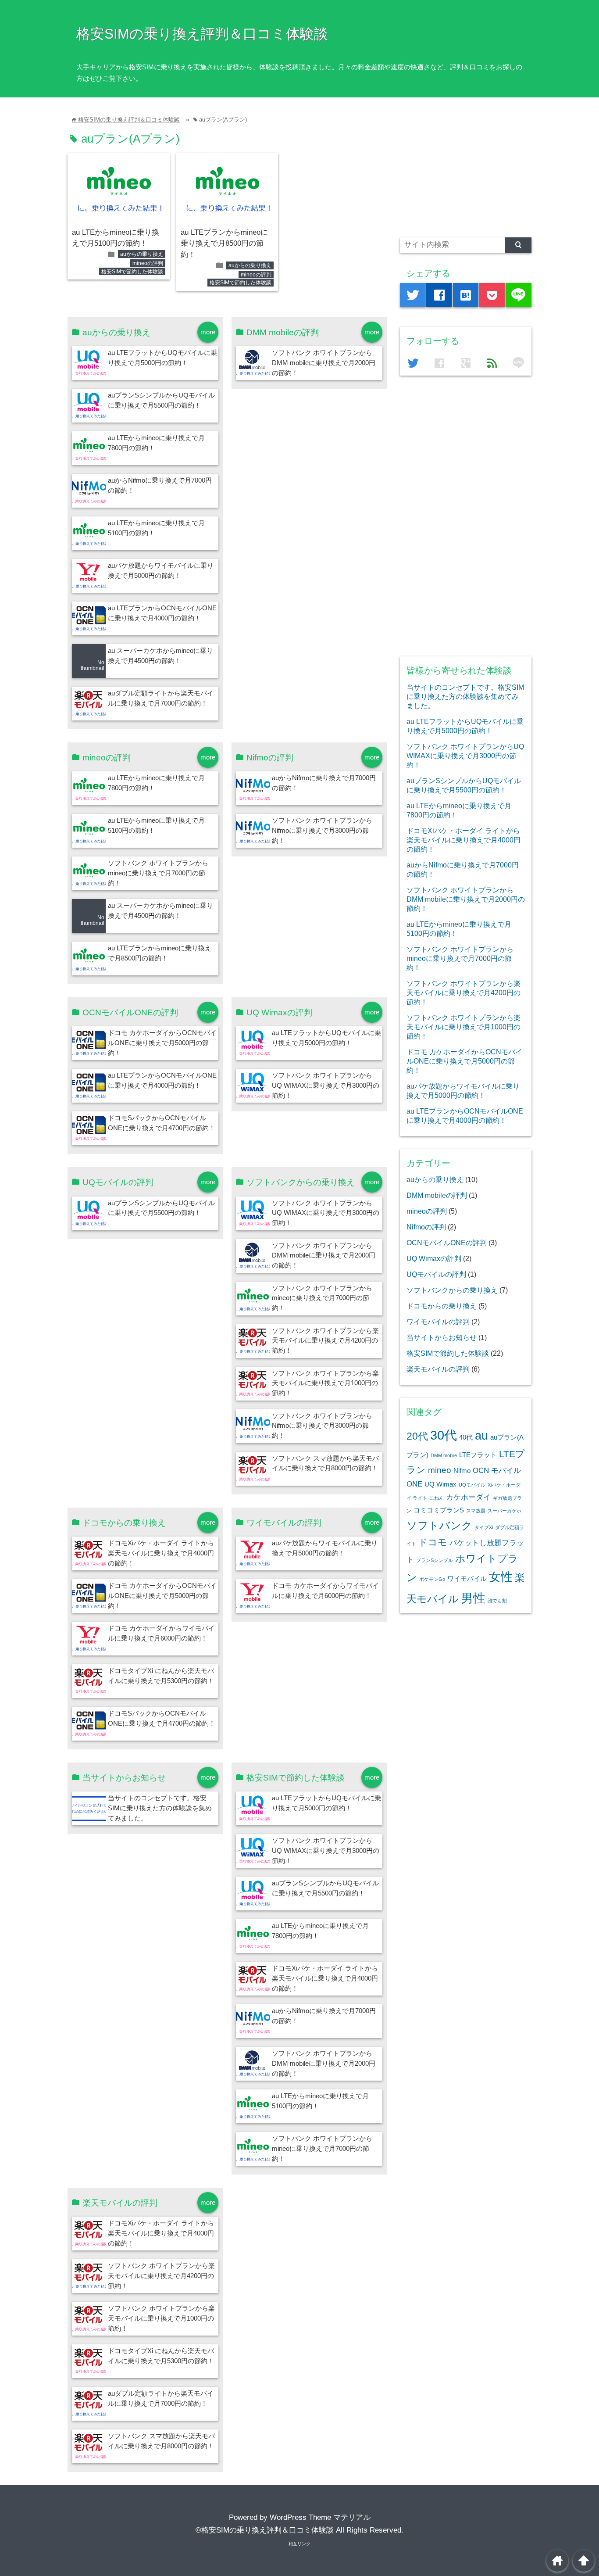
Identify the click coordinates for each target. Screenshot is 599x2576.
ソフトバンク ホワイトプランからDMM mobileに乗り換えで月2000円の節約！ (324, 363)
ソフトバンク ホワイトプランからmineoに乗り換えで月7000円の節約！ (158, 873)
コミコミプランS (439, 1510)
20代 (417, 1436)
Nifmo (462, 1471)
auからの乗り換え (142, 254)
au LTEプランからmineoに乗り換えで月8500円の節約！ (224, 244)
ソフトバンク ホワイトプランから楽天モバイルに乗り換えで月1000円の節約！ (325, 1383)
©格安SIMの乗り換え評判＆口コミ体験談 (265, 2530)
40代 (466, 1437)
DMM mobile (444, 1455)
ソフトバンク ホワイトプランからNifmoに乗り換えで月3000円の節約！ (322, 830)
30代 (444, 1435)
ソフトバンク (439, 1525)
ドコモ (433, 1542)
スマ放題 (476, 1511)
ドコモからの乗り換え (442, 1306)
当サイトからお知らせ (442, 1337)
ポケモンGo (432, 1579)
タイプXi (484, 1527)
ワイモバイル (467, 1579)
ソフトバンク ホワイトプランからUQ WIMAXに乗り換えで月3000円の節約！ (326, 1085)
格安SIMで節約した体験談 (132, 272)
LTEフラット (478, 1455)
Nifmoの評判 (426, 1227)
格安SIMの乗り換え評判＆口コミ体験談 (202, 34)
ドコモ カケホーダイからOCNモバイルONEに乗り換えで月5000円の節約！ (162, 1043)
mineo (440, 1470)
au (481, 1436)
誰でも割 (497, 1601)
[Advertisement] (466, 165)
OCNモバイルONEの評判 (447, 1243)
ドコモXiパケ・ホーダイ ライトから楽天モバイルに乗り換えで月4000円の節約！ (161, 1553)
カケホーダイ (468, 1497)
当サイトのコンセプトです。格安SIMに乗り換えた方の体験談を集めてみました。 (160, 1808)
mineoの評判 (148, 263)
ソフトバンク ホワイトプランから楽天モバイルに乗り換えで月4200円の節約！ (325, 1341)
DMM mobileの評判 (437, 1195)
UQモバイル (472, 1485)
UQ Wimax (440, 1484)
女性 (501, 1577)
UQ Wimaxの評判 (434, 1258)
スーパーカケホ (505, 1511)
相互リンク (299, 2544)
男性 (473, 1598)
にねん (437, 1498)
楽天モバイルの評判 (438, 1369)
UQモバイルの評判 (436, 1274)
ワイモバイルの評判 (438, 1322)
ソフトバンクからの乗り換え (452, 1290)
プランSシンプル (435, 1560)
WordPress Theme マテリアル (320, 2517)
